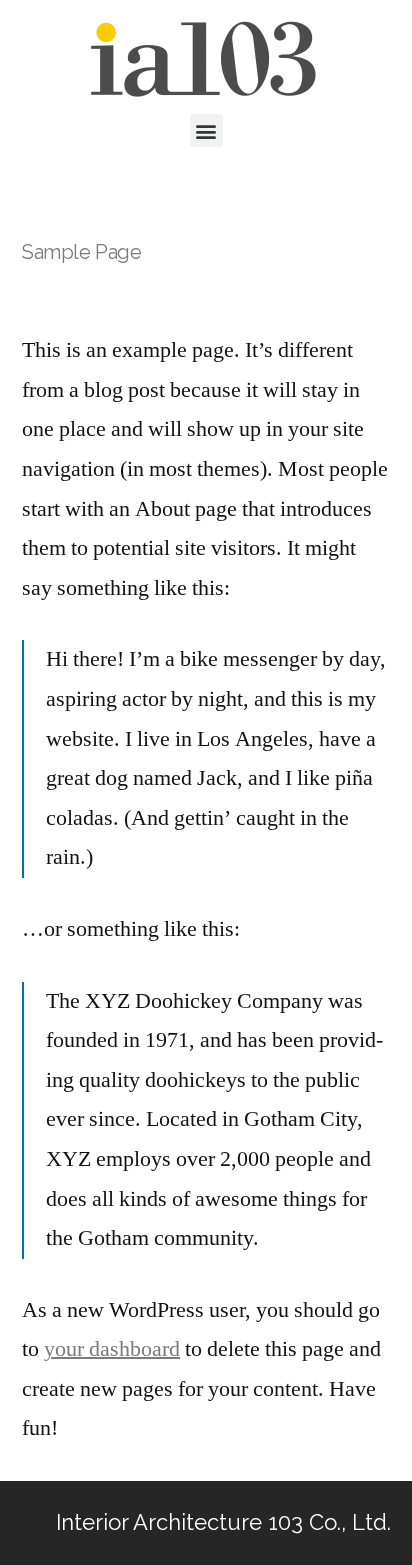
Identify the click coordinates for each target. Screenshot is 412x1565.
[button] (206, 130)
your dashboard (112, 1349)
